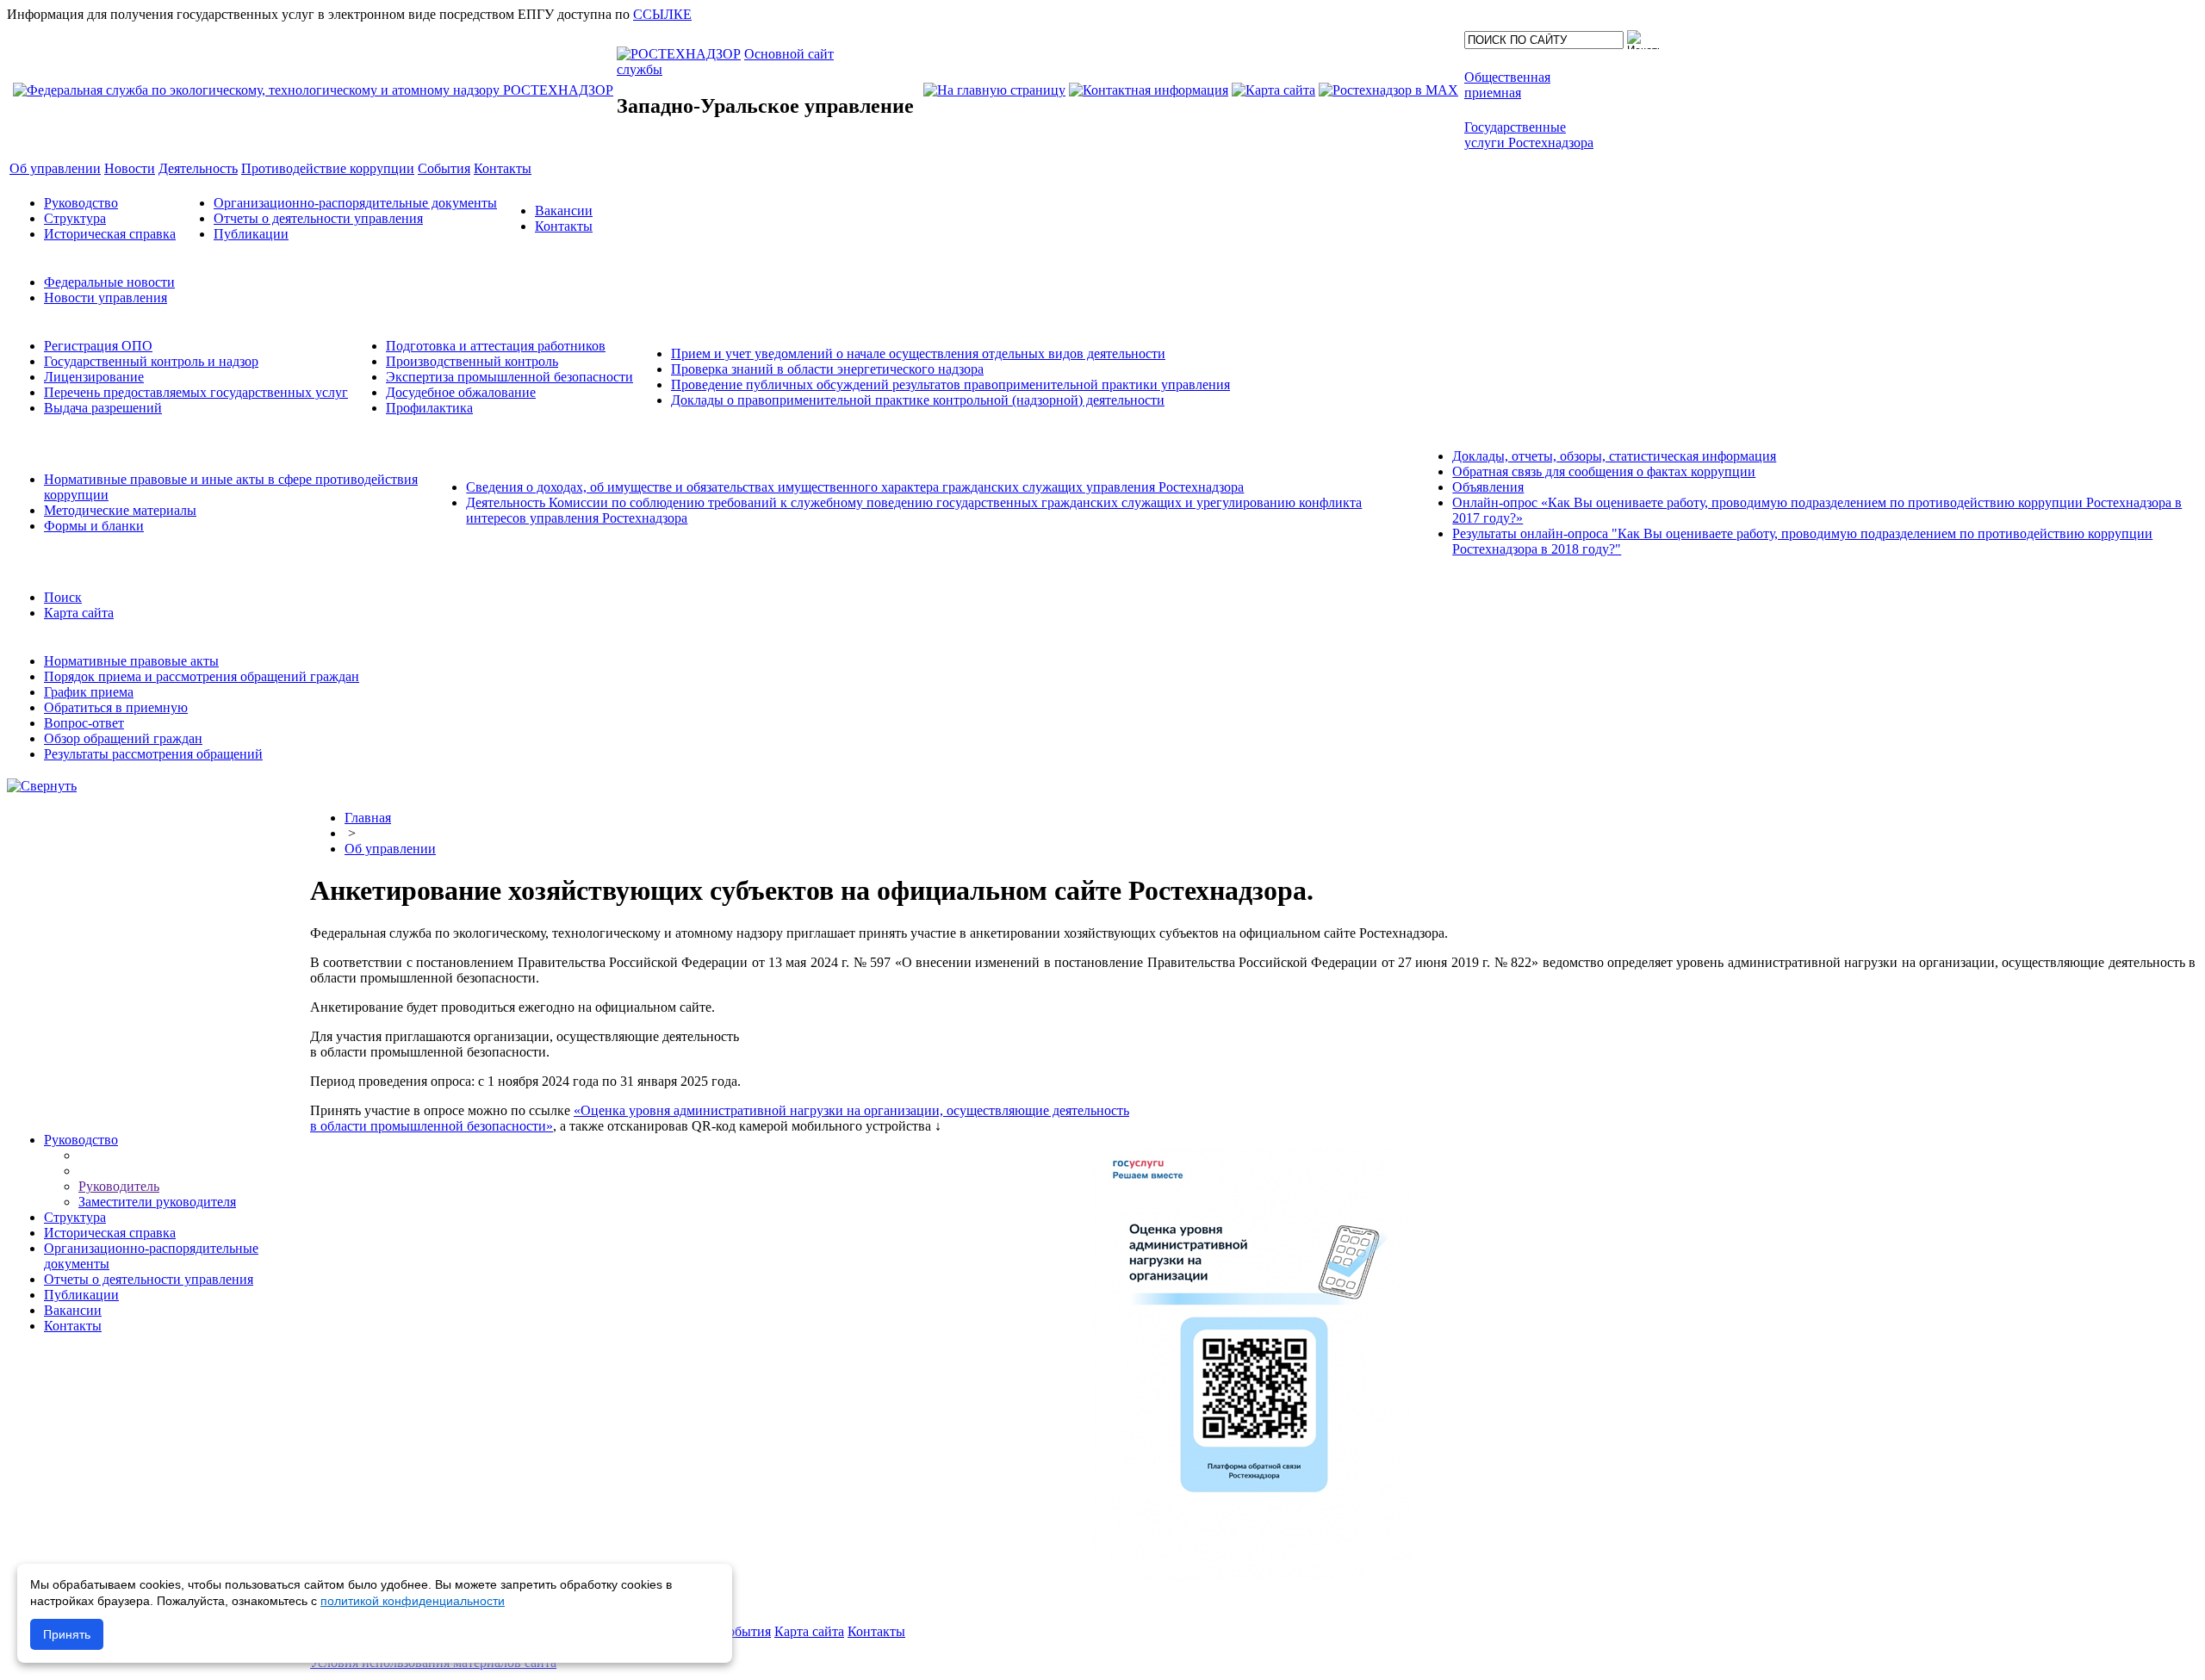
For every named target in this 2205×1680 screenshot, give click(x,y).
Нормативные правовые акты (131, 661)
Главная (368, 818)
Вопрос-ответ (84, 723)
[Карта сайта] (1273, 90)
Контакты (564, 226)
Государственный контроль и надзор (151, 361)
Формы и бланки (94, 526)
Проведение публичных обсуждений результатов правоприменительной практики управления (950, 384)
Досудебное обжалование (461, 392)
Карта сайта (79, 613)
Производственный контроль (472, 361)
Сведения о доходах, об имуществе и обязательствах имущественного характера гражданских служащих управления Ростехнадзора (855, 487)
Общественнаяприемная (1507, 85)
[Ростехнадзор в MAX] (1388, 90)
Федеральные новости (109, 282)
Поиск (63, 597)
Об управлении (390, 849)
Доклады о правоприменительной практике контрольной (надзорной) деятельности (918, 400)
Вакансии (564, 211)
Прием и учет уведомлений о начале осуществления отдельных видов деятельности (918, 353)
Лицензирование (94, 377)
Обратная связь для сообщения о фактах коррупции (1604, 471)
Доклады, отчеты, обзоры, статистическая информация (1614, 456)
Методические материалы (120, 510)
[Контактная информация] (1149, 90)
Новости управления (106, 298)
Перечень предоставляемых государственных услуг (196, 392)
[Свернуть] (42, 786)
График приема (89, 692)
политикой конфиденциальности (413, 1601)
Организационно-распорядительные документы (355, 203)
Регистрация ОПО (98, 346)
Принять (67, 1634)
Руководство (81, 203)
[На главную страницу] (994, 90)
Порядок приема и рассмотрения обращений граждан (202, 676)
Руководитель (119, 1186)
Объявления (1488, 487)
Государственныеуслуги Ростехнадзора (1529, 135)
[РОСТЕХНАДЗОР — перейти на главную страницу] (313, 90)
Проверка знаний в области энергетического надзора (827, 369)
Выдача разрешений (103, 408)
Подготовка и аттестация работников (496, 346)
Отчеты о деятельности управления (318, 218)
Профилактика (429, 408)
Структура (75, 218)
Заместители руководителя (157, 1202)
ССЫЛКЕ (662, 14)
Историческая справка (110, 234)
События (745, 1631)
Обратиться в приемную (116, 707)
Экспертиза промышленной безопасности (509, 377)
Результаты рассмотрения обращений (153, 754)
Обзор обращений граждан (123, 738)
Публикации (251, 234)
